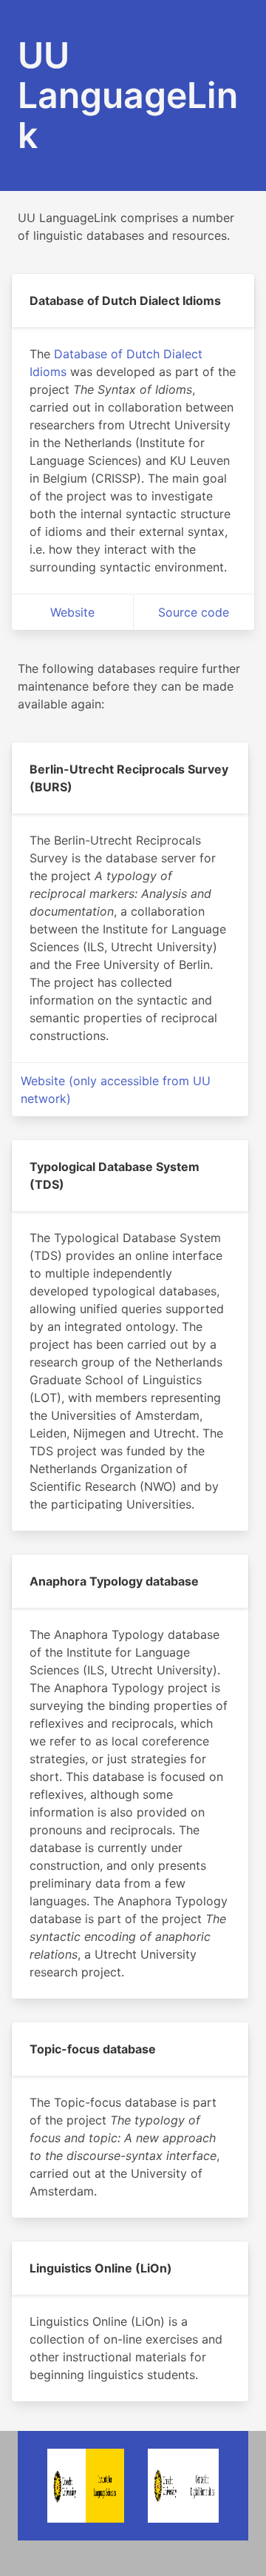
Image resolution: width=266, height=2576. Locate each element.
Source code (194, 612)
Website (72, 612)
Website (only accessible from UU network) (116, 1090)
